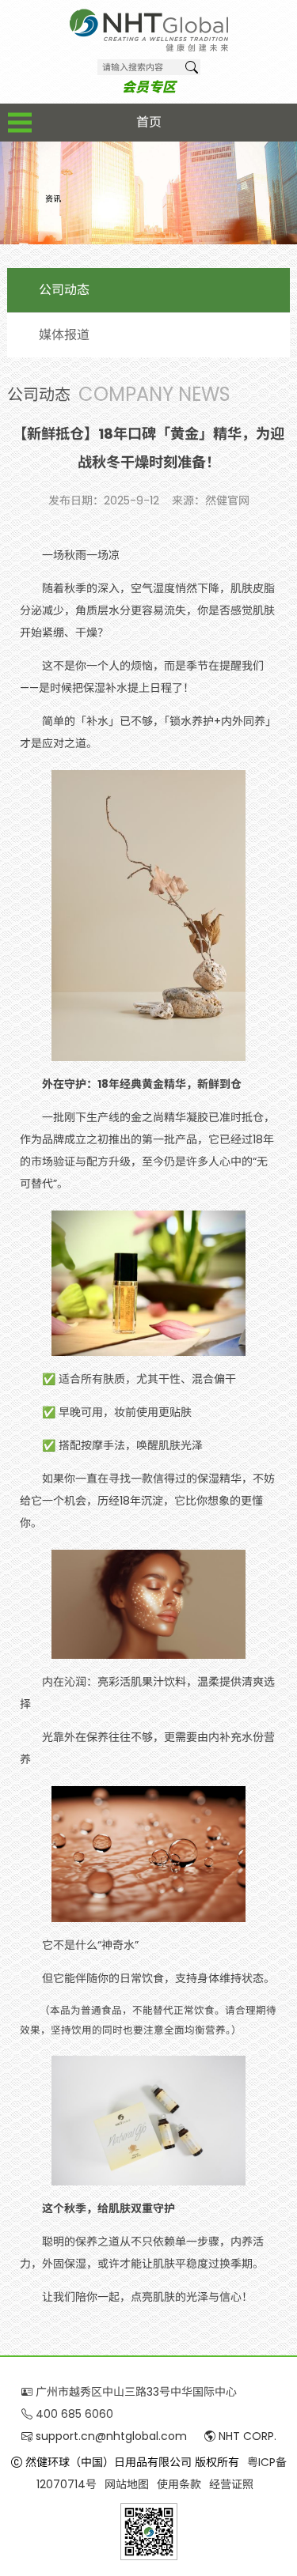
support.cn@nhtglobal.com (110, 2436)
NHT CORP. (246, 2436)
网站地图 (127, 2484)
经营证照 (231, 2484)
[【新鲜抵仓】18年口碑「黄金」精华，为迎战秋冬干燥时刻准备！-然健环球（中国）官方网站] (148, 30)
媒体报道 (64, 335)
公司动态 (64, 290)
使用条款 (179, 2484)
